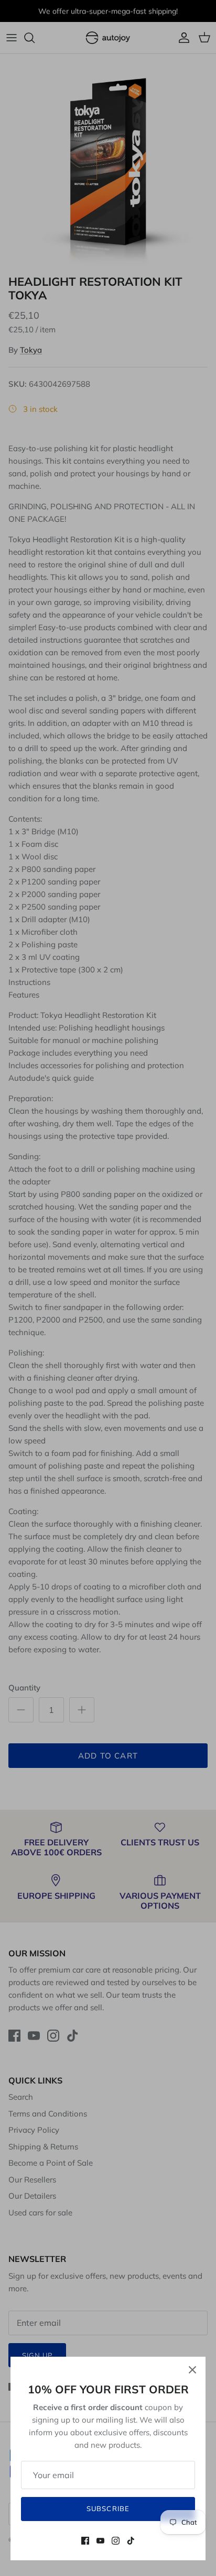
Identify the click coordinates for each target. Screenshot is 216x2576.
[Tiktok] (131, 2541)
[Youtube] (100, 2541)
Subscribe (108, 2508)
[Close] (192, 2370)
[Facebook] (85, 2541)
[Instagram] (116, 2541)
